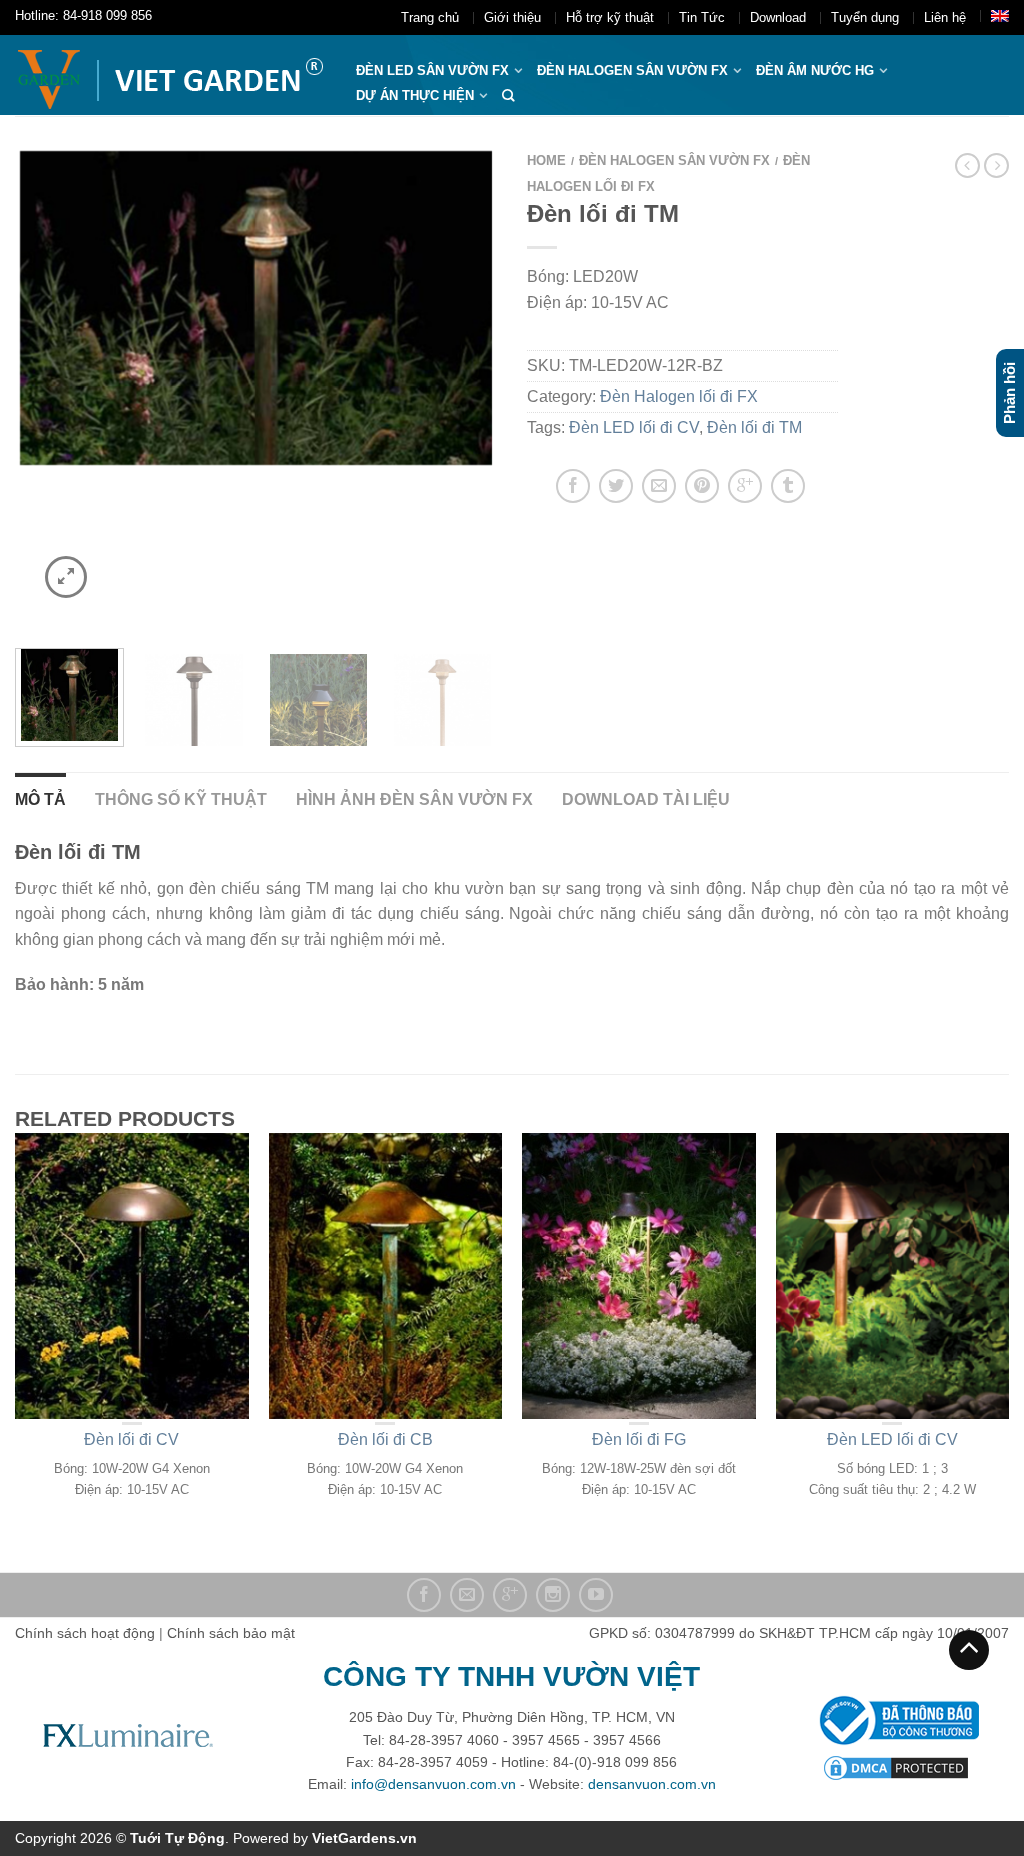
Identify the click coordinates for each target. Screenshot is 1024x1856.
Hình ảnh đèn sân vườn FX (414, 799)
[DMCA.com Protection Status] (896, 1766)
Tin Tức (702, 17)
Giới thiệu (512, 17)
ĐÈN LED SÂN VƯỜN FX (432, 70)
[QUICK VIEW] (132, 1276)
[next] (472, 387)
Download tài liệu (646, 799)
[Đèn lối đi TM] (256, 308)
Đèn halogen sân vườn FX (632, 70)
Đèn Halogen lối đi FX (679, 396)
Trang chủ (430, 17)
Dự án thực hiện (415, 95)
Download (778, 17)
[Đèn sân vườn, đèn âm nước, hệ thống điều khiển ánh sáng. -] (170, 75)
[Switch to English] (1000, 16)
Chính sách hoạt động (85, 1633)
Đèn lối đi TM (754, 427)
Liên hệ (945, 17)
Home (546, 160)
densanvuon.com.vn (652, 1784)
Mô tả (40, 799)
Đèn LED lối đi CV (634, 427)
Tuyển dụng (865, 17)
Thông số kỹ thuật (181, 799)
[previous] (40, 387)
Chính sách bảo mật (231, 1633)
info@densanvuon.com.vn (433, 1784)
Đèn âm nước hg (815, 70)
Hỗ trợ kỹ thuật (610, 17)
